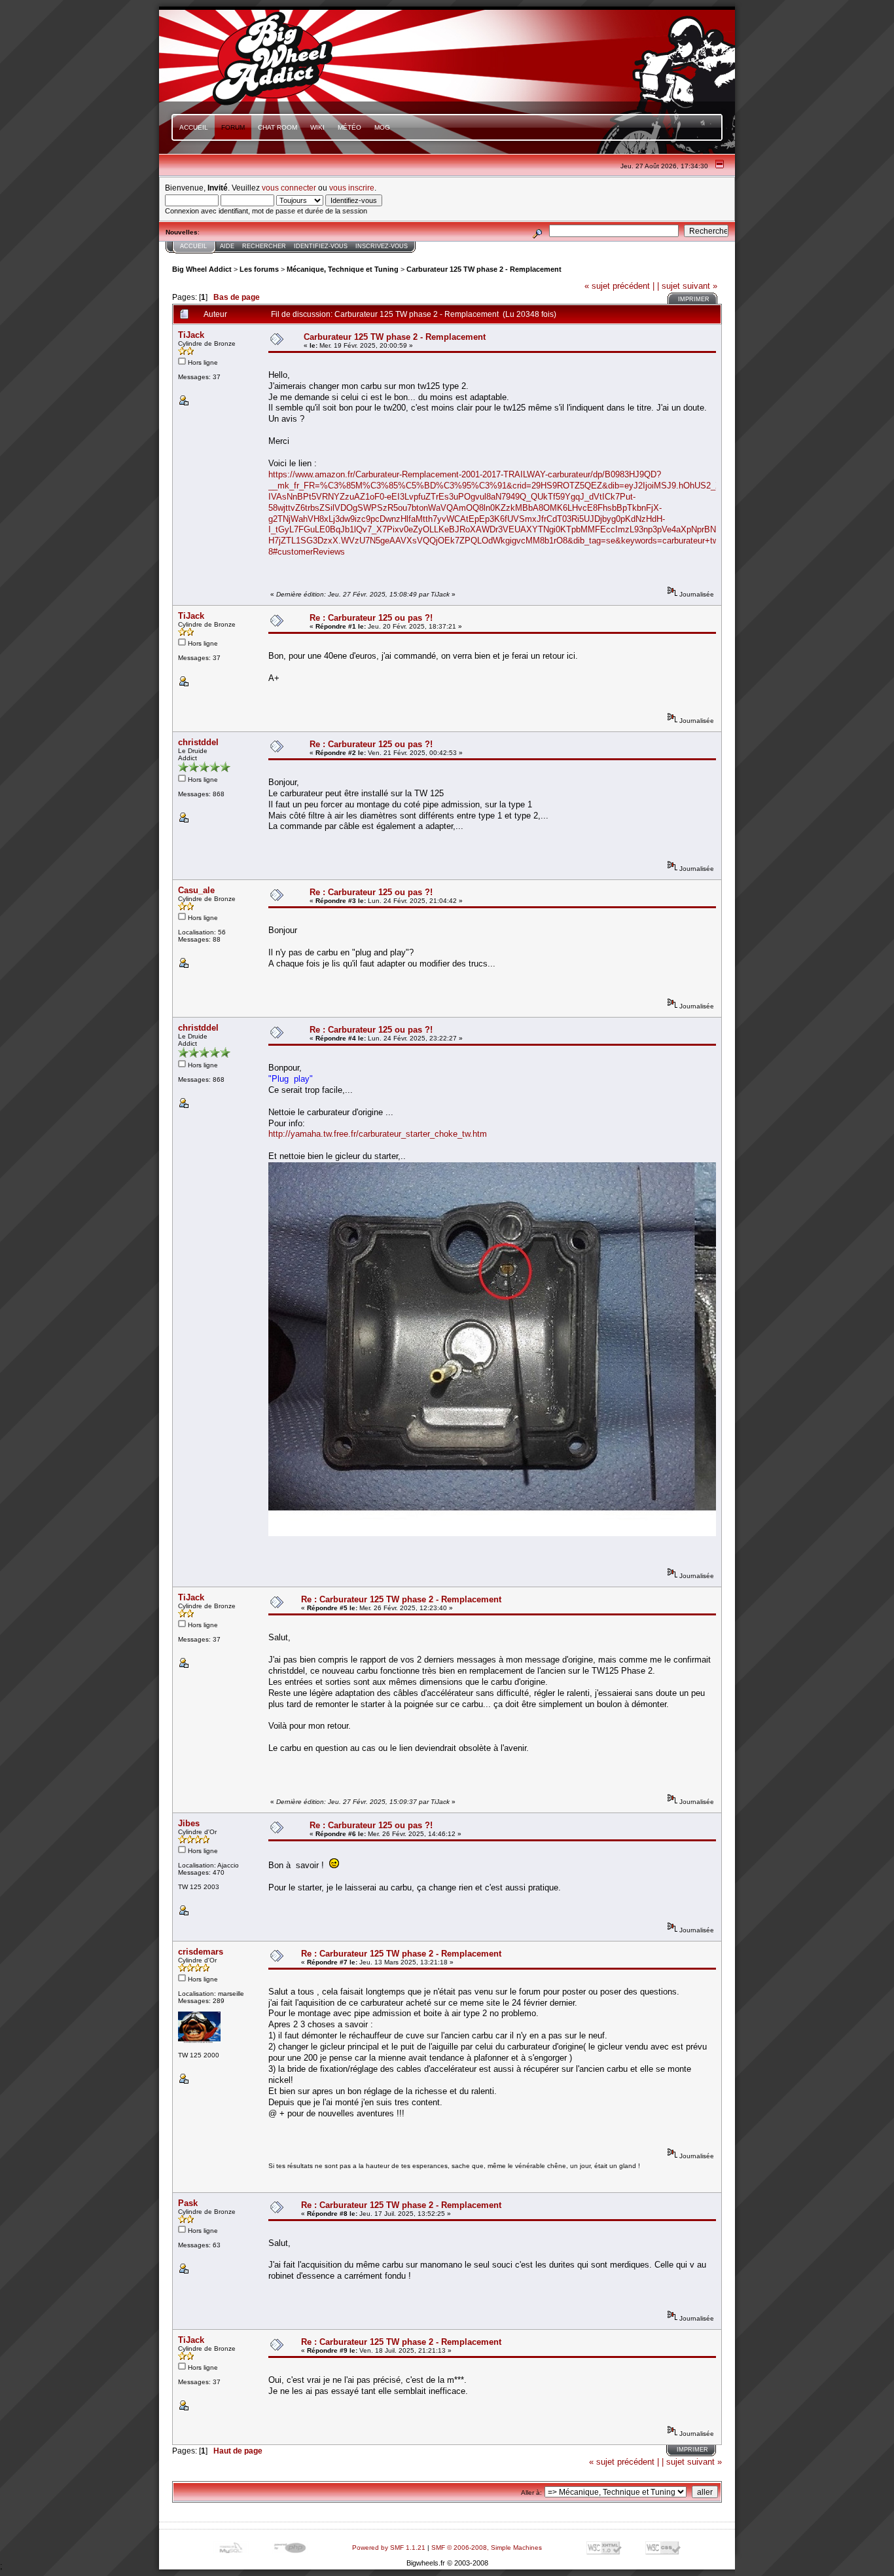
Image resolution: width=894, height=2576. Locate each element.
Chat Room (277, 127)
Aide (227, 246)
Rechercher (264, 246)
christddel (198, 742)
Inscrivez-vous (382, 246)
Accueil (194, 127)
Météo (349, 127)
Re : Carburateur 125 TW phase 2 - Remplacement (401, 1599)
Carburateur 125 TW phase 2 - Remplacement (484, 269)
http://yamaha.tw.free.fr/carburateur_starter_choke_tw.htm (378, 1134)
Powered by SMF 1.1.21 (389, 2548)
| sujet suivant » (687, 286)
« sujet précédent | (619, 286)
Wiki (317, 127)
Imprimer (694, 299)
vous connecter (289, 188)
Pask (188, 2203)
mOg (382, 127)
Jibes (189, 1823)
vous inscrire (352, 188)
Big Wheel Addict (202, 269)
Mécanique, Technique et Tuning (343, 269)
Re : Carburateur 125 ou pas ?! (371, 618)
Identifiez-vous (321, 246)
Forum (233, 127)
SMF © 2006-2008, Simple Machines (487, 2548)
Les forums (259, 269)
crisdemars (201, 1952)
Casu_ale (196, 890)
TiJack (191, 335)
